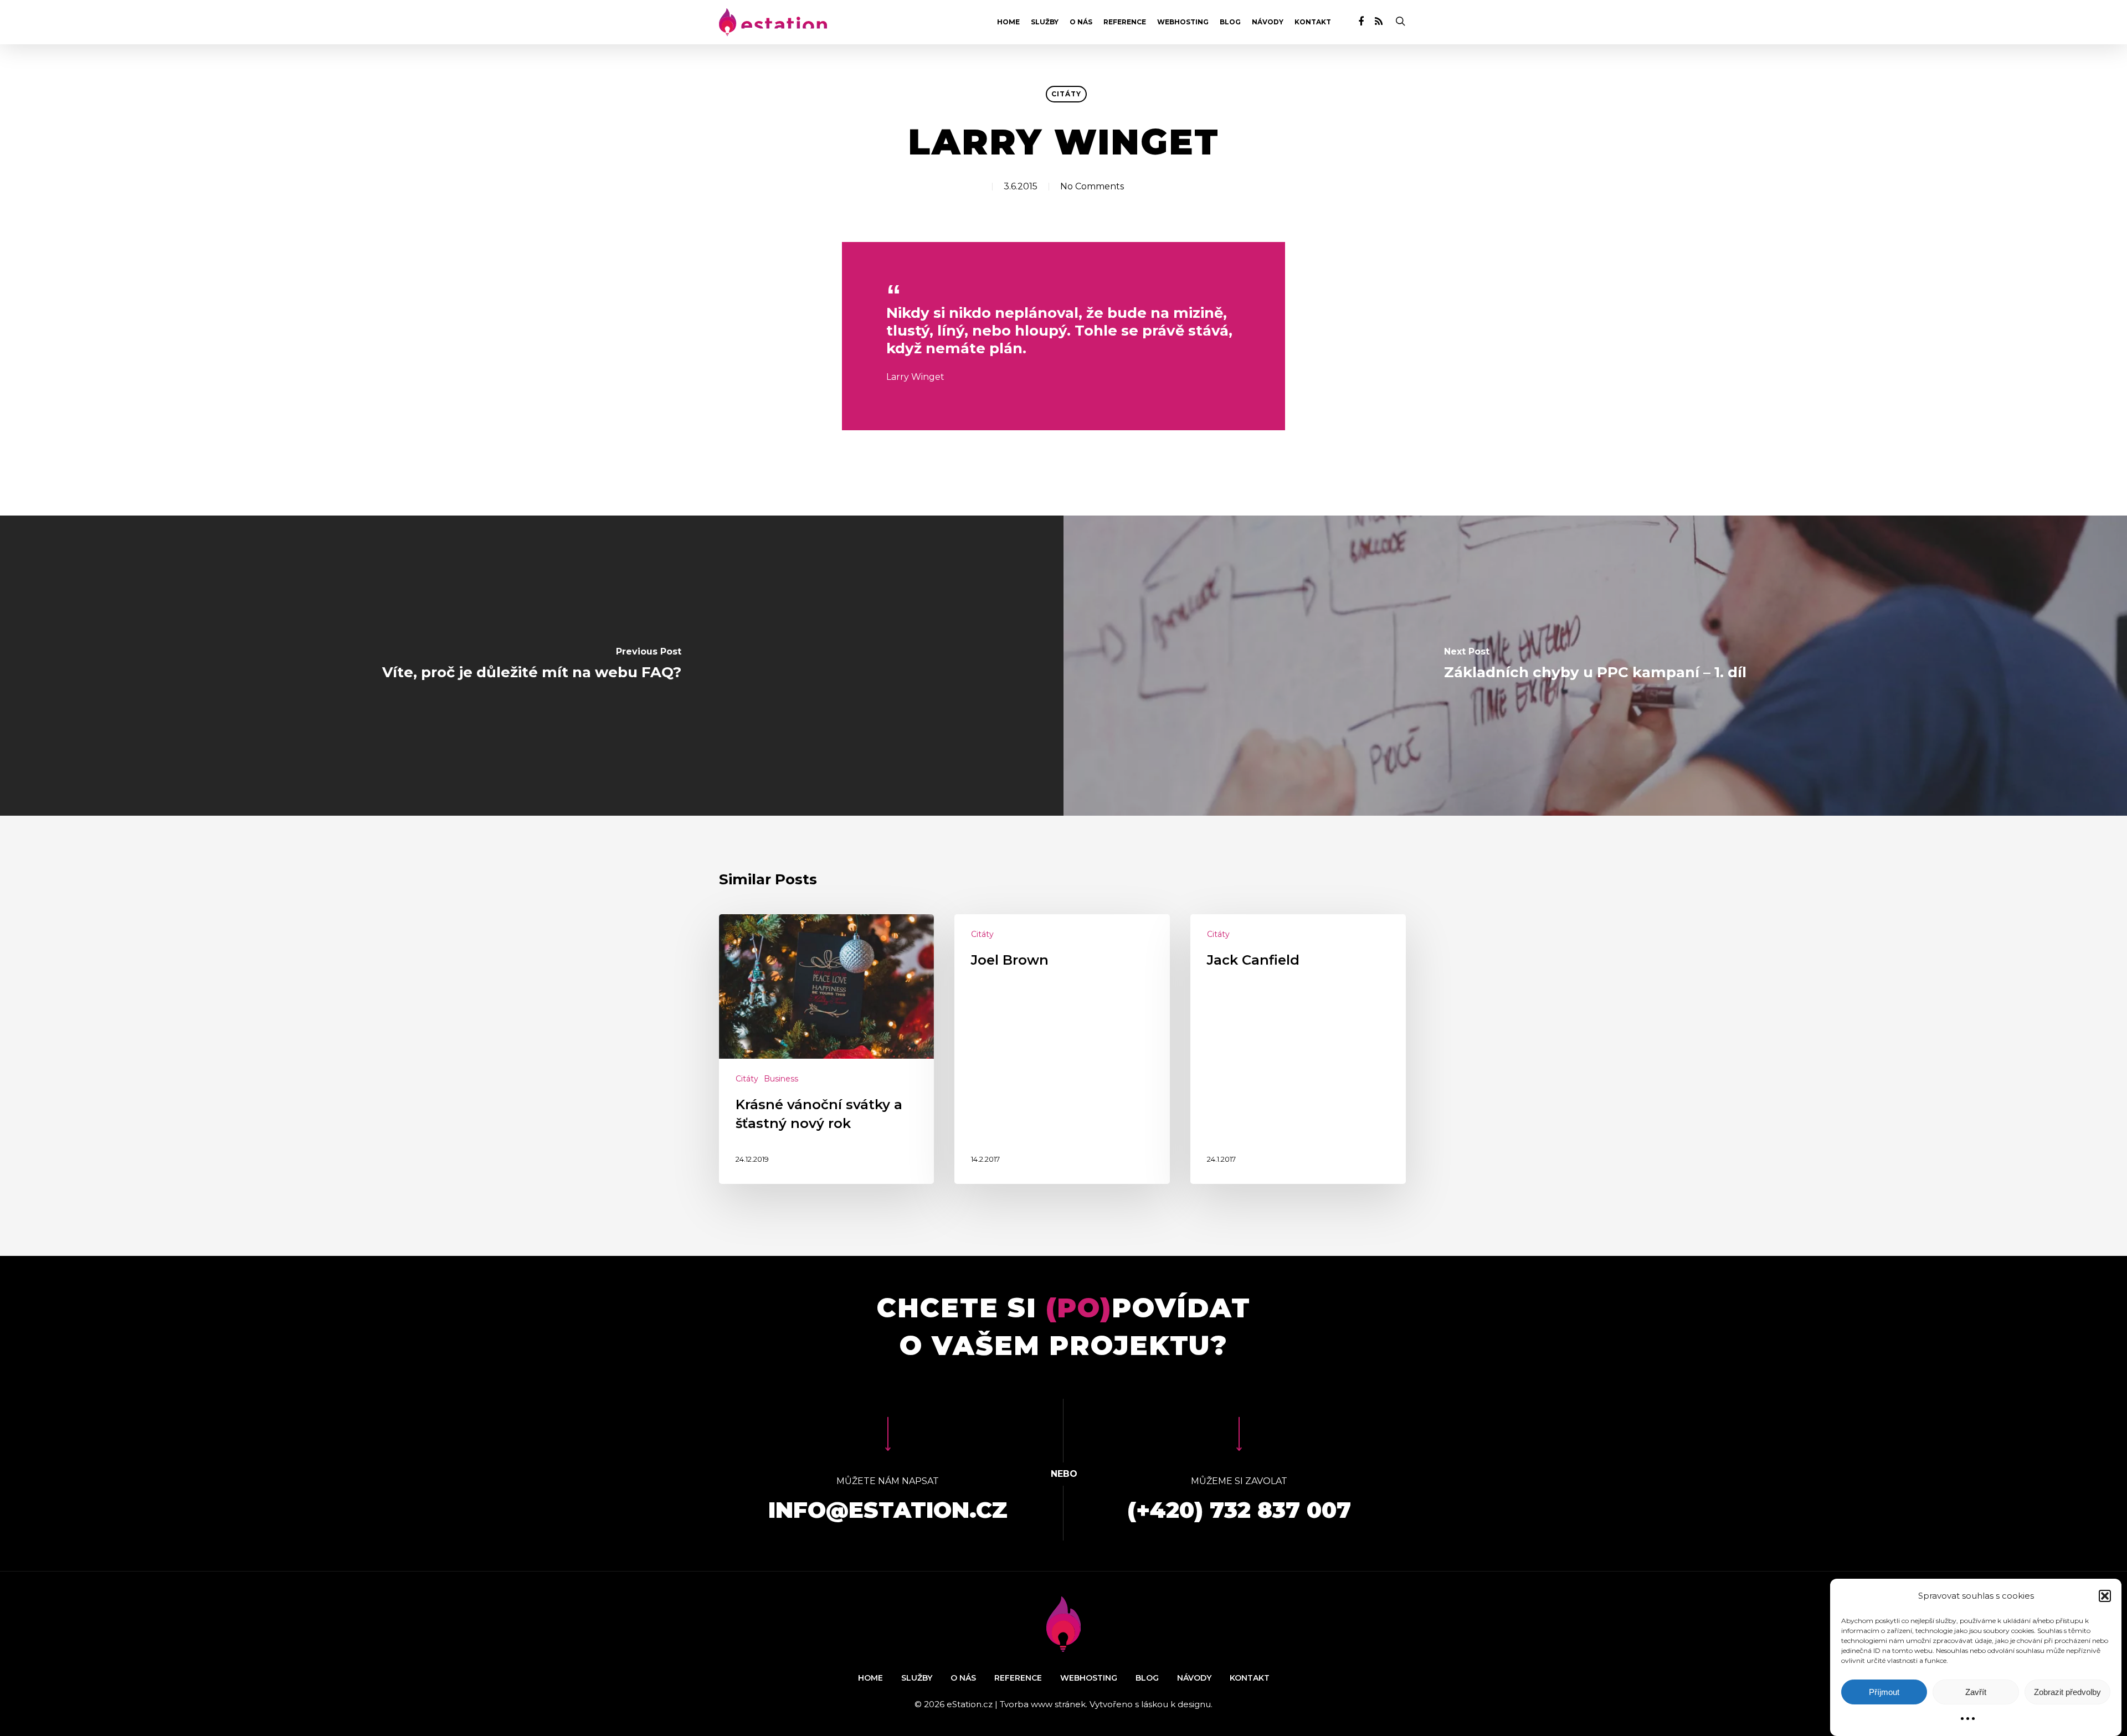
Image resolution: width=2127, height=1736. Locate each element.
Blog (1230, 22)
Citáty (1066, 94)
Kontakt (1313, 22)
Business (781, 1079)
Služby (1045, 22)
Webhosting (1183, 22)
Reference (1125, 22)
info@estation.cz (888, 1510)
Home (1008, 22)
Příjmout (1884, 1692)
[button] (2105, 1596)
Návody (1268, 22)
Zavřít (1976, 1692)
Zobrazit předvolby (2067, 1692)
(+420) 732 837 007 (1239, 1510)
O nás (1081, 22)
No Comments (1092, 186)
